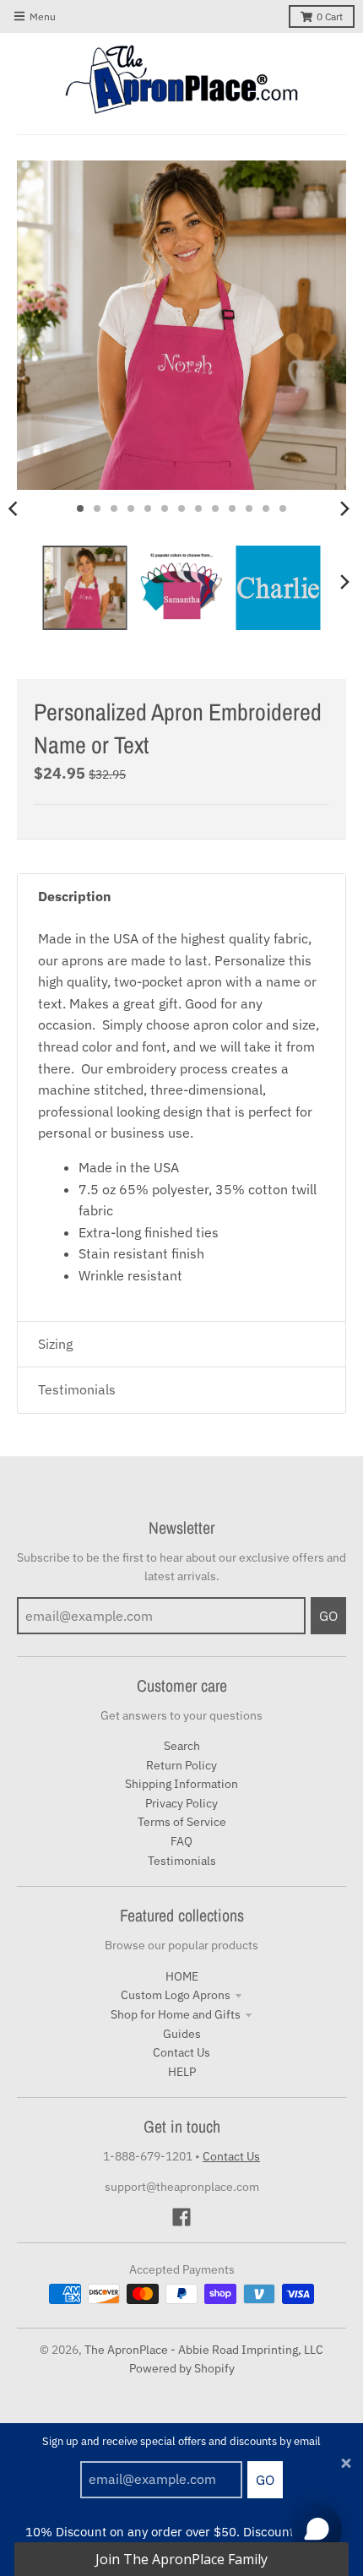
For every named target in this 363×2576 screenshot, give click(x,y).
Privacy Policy (181, 1803)
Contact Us (181, 2052)
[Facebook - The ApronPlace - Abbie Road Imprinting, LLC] (181, 2217)
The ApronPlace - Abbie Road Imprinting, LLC (204, 2350)
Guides (182, 2034)
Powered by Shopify (182, 2368)
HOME (182, 1976)
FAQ (181, 1841)
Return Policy (181, 1765)
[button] (181, 2559)
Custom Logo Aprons (176, 1995)
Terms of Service (182, 1822)
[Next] (344, 508)
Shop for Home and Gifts (176, 2014)
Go (265, 2480)
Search (182, 1746)
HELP (182, 2072)
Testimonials (182, 1861)
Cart (330, 16)
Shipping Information (181, 1784)
